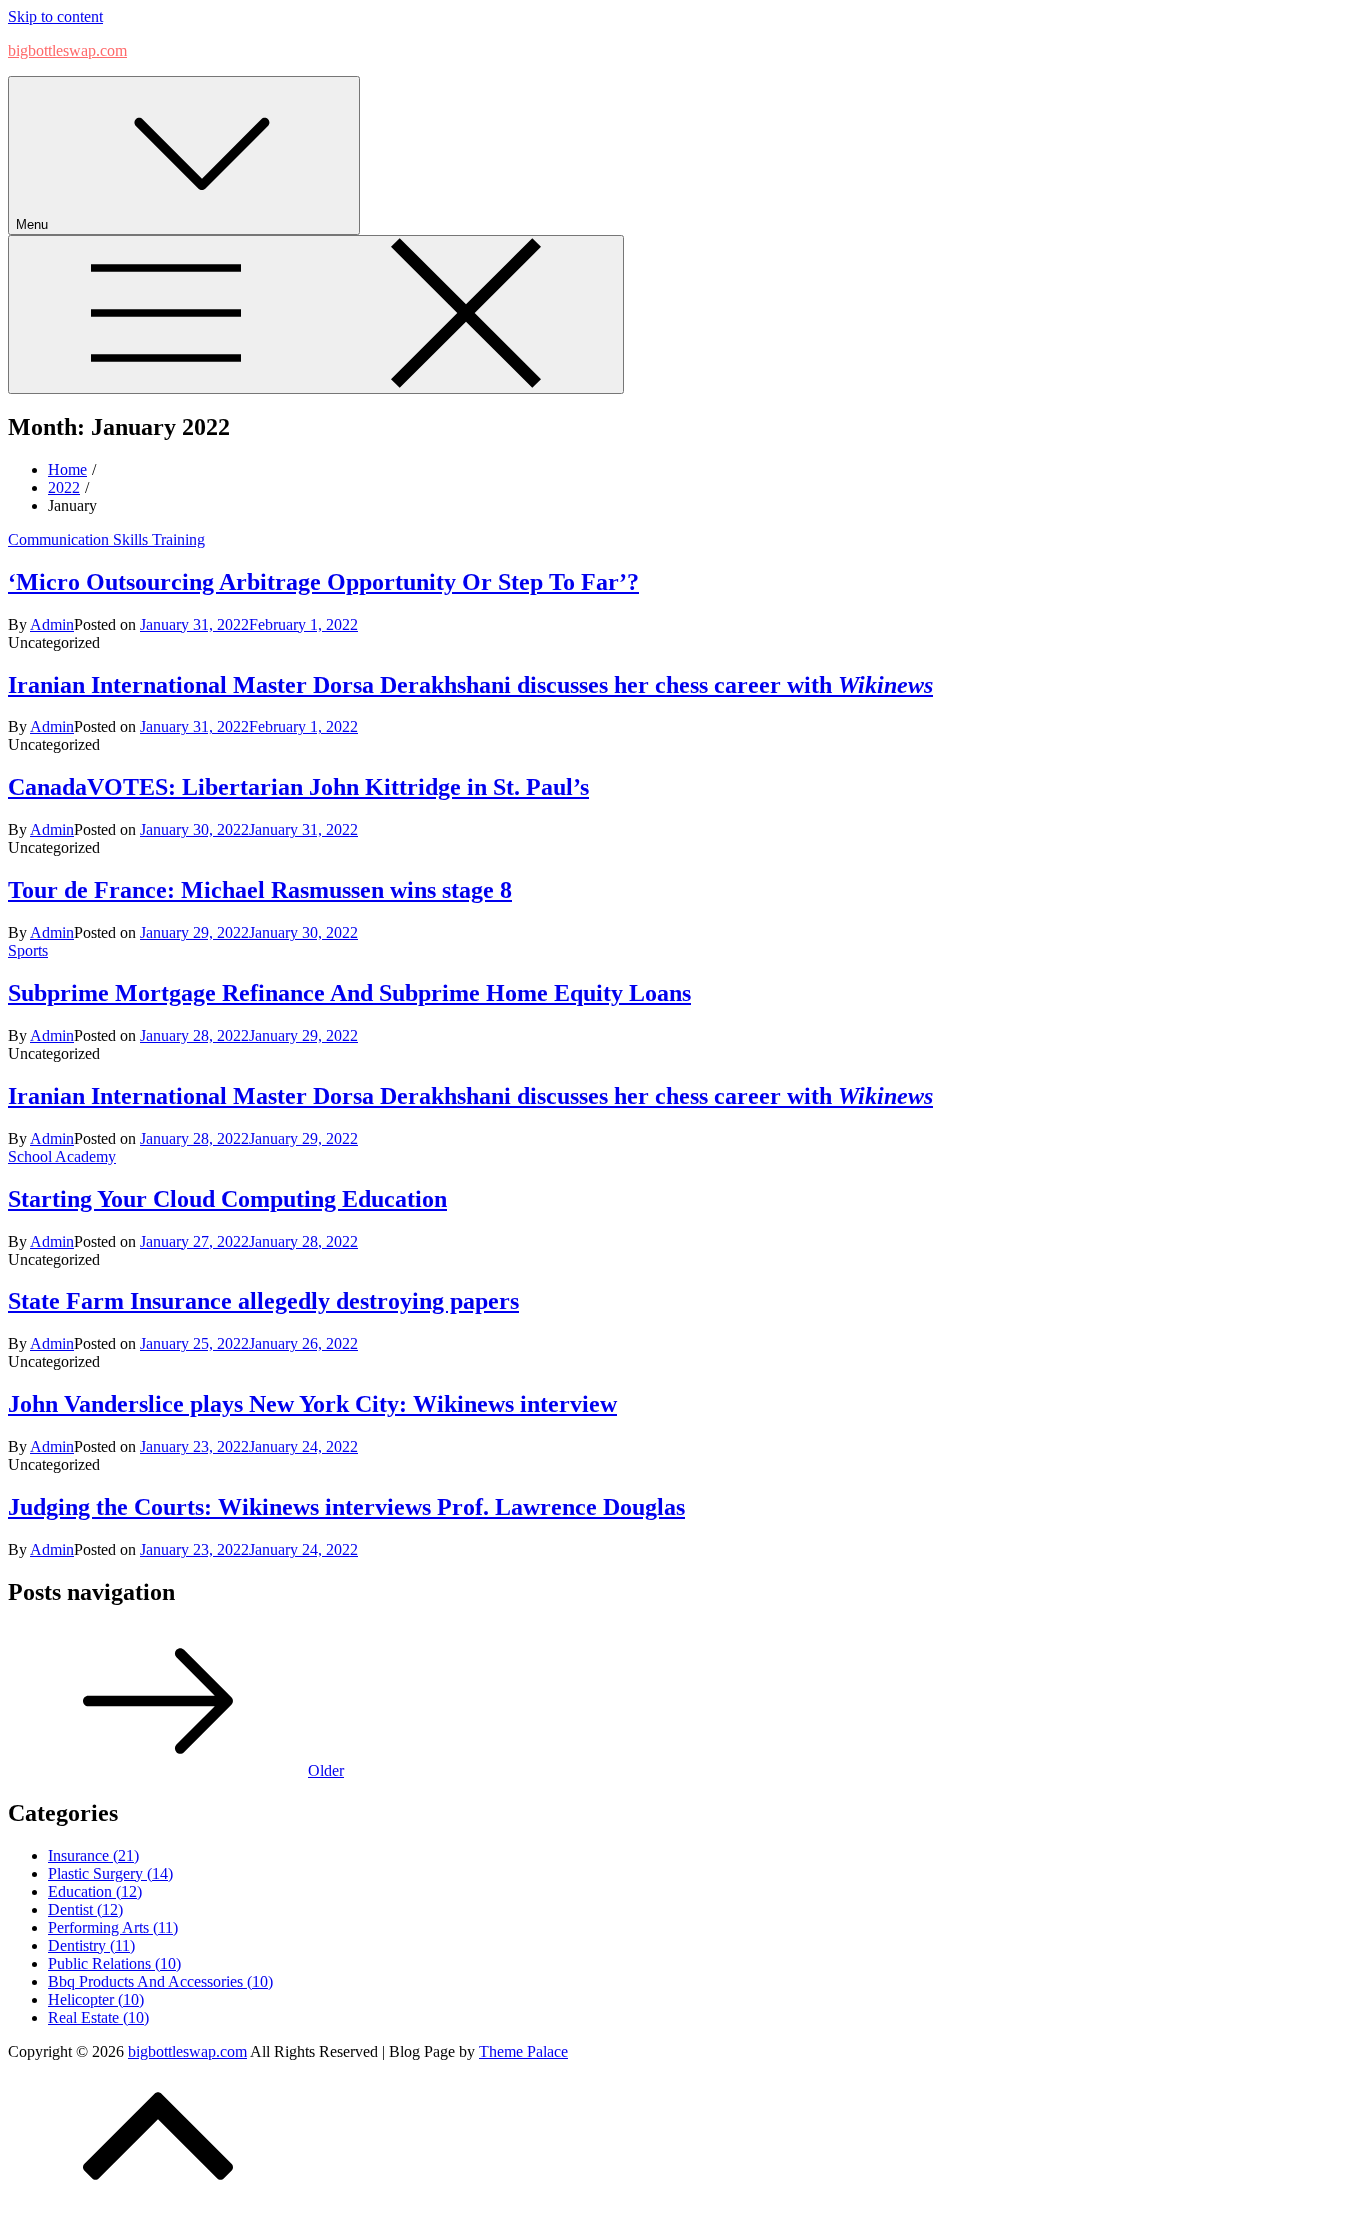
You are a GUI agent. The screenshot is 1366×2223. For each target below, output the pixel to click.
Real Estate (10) (98, 2017)
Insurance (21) (93, 1855)
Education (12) (95, 1891)
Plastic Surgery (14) (110, 1873)
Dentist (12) (85, 1909)
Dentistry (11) (91, 1945)
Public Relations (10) (114, 1963)
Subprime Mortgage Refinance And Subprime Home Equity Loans (349, 993)
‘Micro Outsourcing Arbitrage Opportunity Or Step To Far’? (323, 582)
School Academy (62, 1156)
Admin (52, 624)
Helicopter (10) (96, 1999)
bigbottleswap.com (67, 50)
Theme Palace (523, 2051)
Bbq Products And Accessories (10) (160, 1981)
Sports (28, 950)
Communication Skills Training (106, 539)
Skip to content (55, 16)
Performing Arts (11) (113, 1927)
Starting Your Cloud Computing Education (227, 1199)
